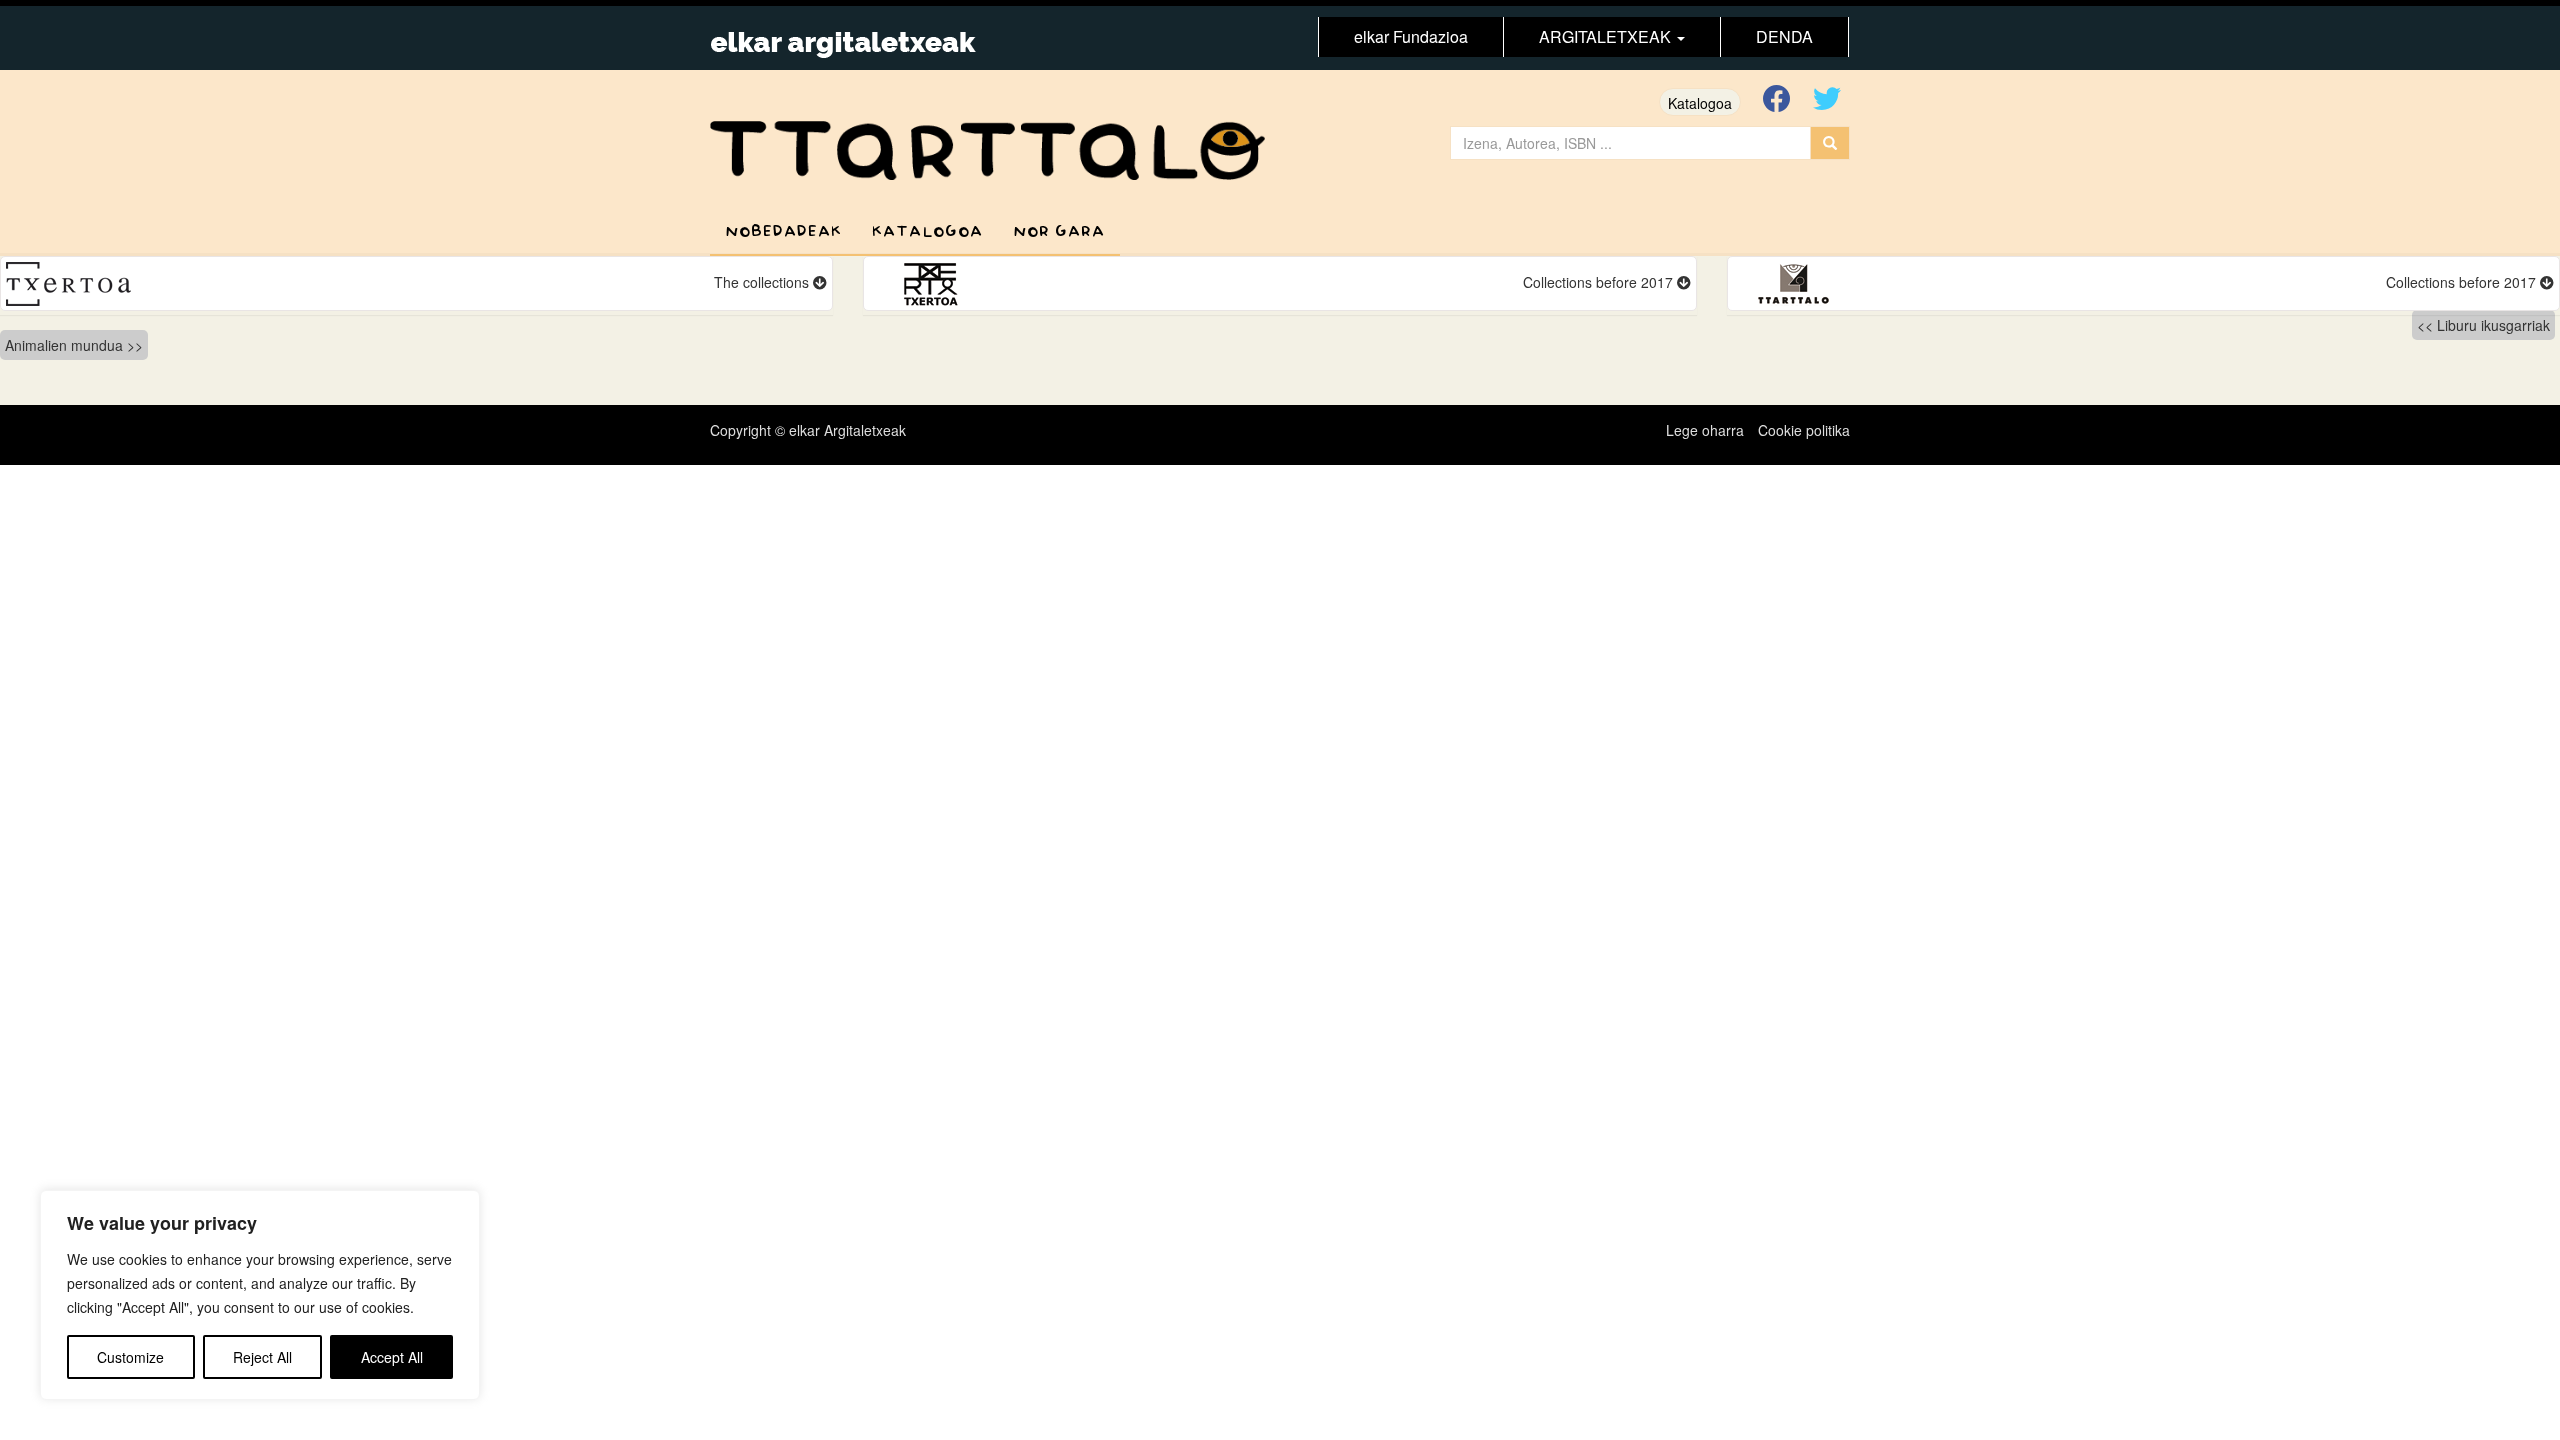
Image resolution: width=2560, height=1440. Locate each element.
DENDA (1784, 36)
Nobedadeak (783, 231)
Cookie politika (1804, 430)
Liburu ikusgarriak (2493, 325)
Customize (130, 1357)
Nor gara (1059, 231)
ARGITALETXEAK (1607, 36)
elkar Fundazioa (1411, 36)
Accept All (392, 1357)
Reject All (262, 1357)
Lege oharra (1705, 430)
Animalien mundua (64, 345)
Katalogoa (1700, 103)
